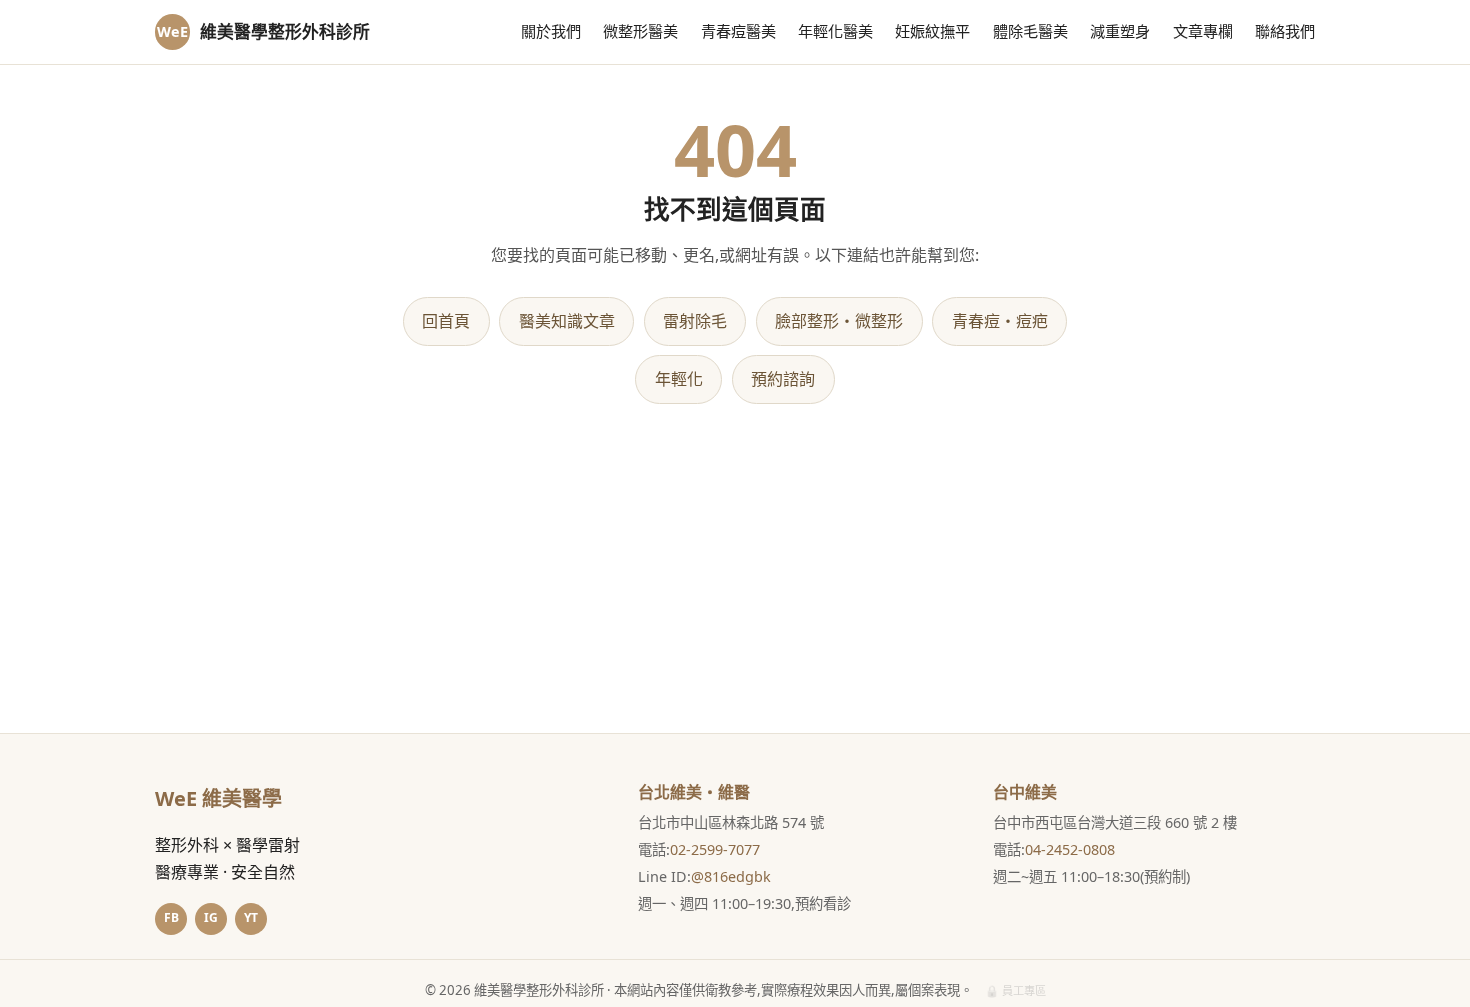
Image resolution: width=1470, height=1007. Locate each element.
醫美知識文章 (567, 321)
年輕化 (679, 379)
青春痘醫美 (738, 31)
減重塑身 (1120, 31)
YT (251, 917)
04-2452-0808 (1070, 849)
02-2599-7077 (715, 849)
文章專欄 (1203, 31)
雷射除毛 (695, 321)
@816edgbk (731, 876)
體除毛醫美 (1030, 31)
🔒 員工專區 (1015, 990)
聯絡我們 (1285, 31)
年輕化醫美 (835, 31)
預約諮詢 (783, 379)
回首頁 (446, 321)
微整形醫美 (640, 31)
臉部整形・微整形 (839, 321)
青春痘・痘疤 (1000, 321)
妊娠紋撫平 (932, 31)
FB (171, 917)
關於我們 (551, 31)
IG (211, 917)
